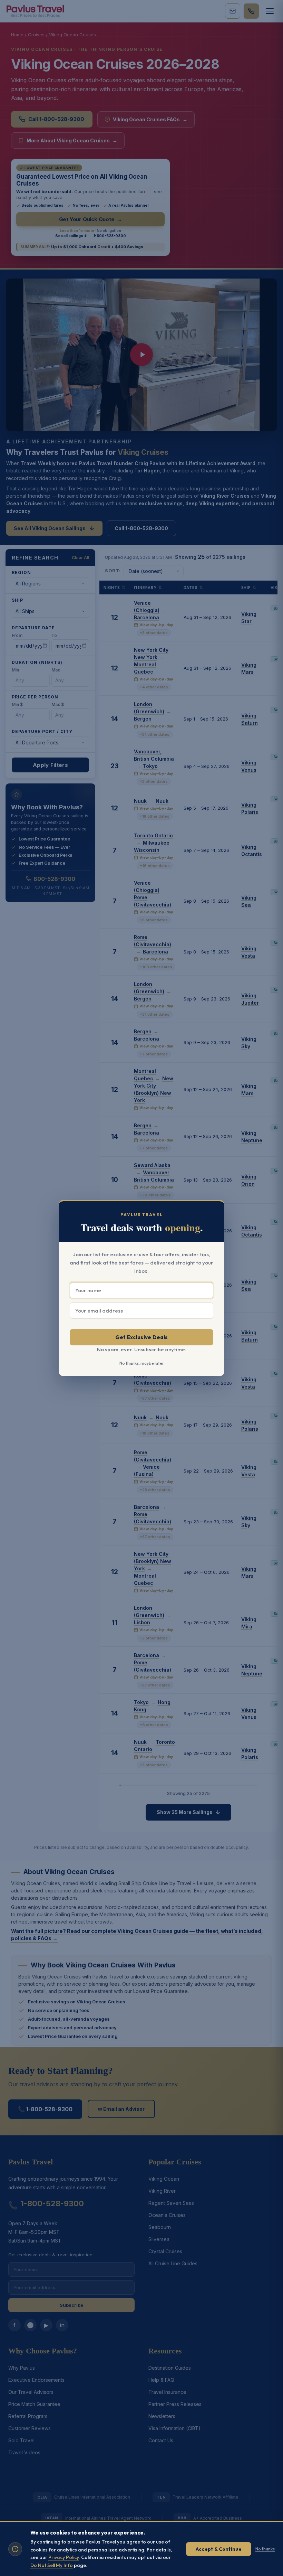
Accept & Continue (219, 2549)
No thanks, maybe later (142, 1363)
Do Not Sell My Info (52, 2565)
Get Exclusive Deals (142, 1337)
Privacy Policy (64, 2557)
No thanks (265, 2549)
